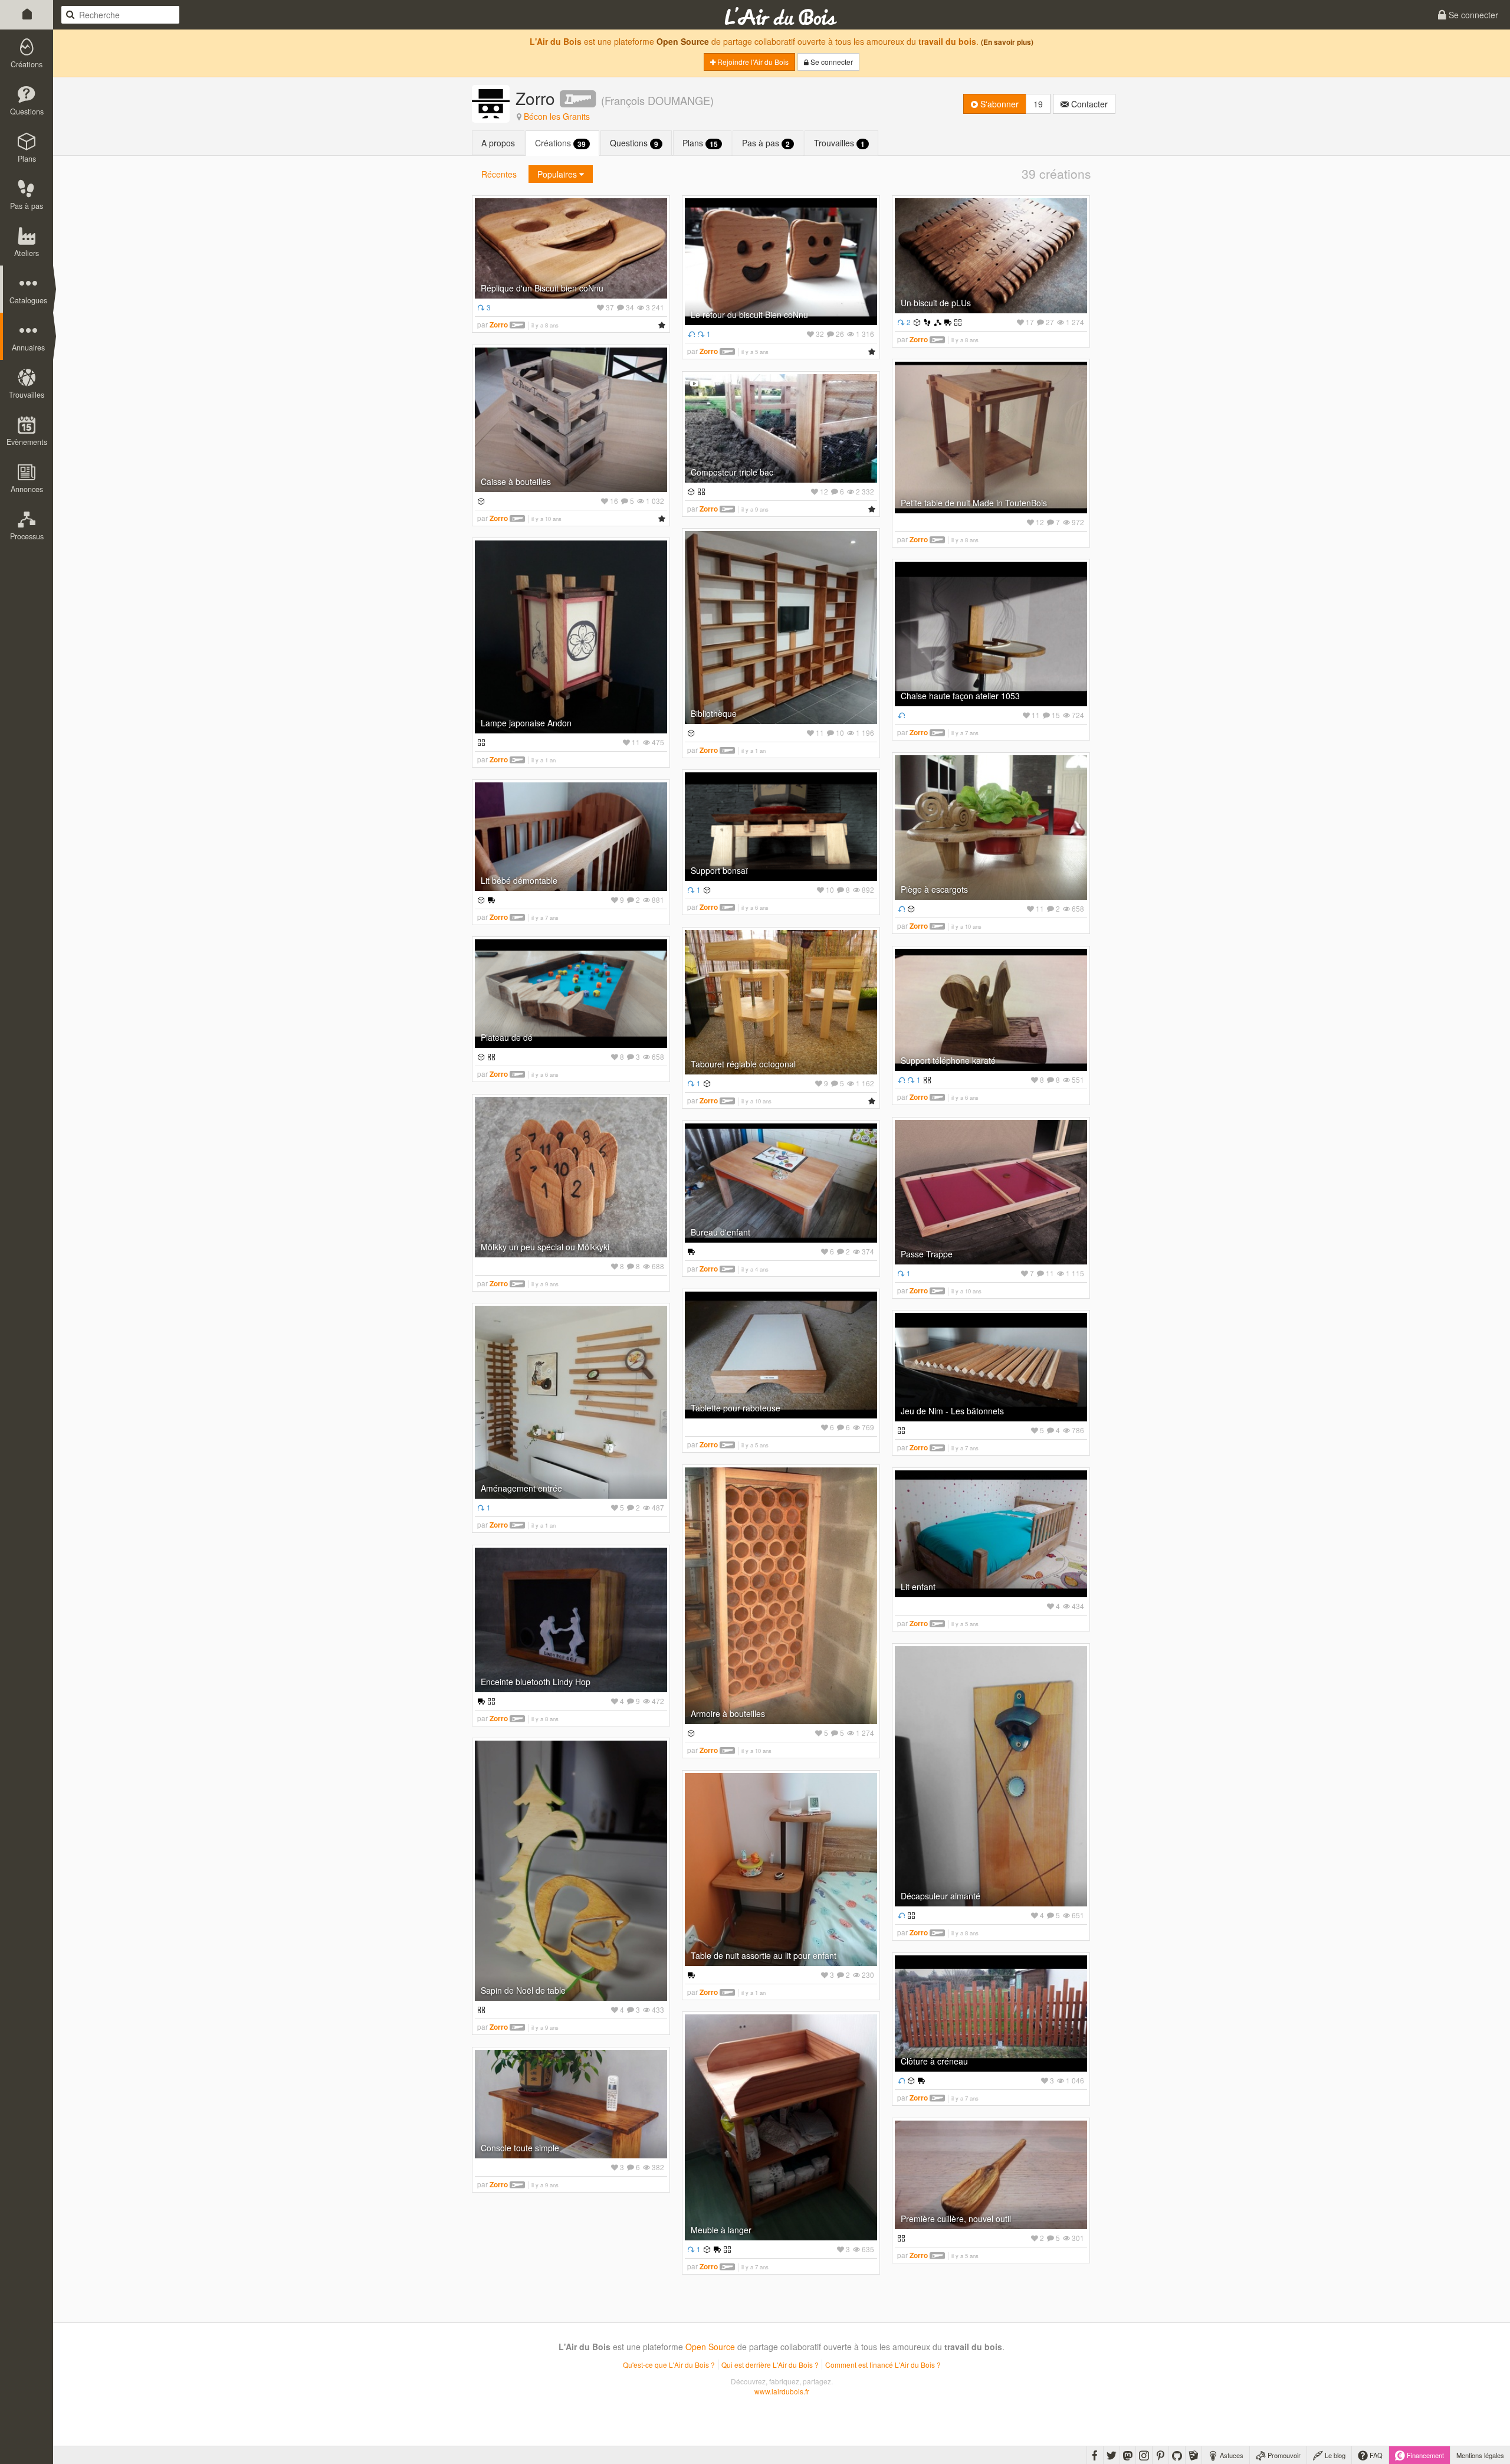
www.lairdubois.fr (782, 2391)
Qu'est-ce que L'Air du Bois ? (669, 2365)
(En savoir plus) (1007, 42)
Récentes (499, 174)
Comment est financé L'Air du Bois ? (883, 2365)
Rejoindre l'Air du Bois (752, 62)
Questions (634, 143)
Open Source (683, 41)
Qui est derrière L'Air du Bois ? (770, 2365)
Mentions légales (1480, 2455)
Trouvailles (839, 143)
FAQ (1375, 2455)
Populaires (558, 174)
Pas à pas (766, 143)
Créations (560, 143)
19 (1038, 104)
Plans (700, 143)
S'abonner (998, 104)
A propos (498, 143)
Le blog (1334, 2455)
